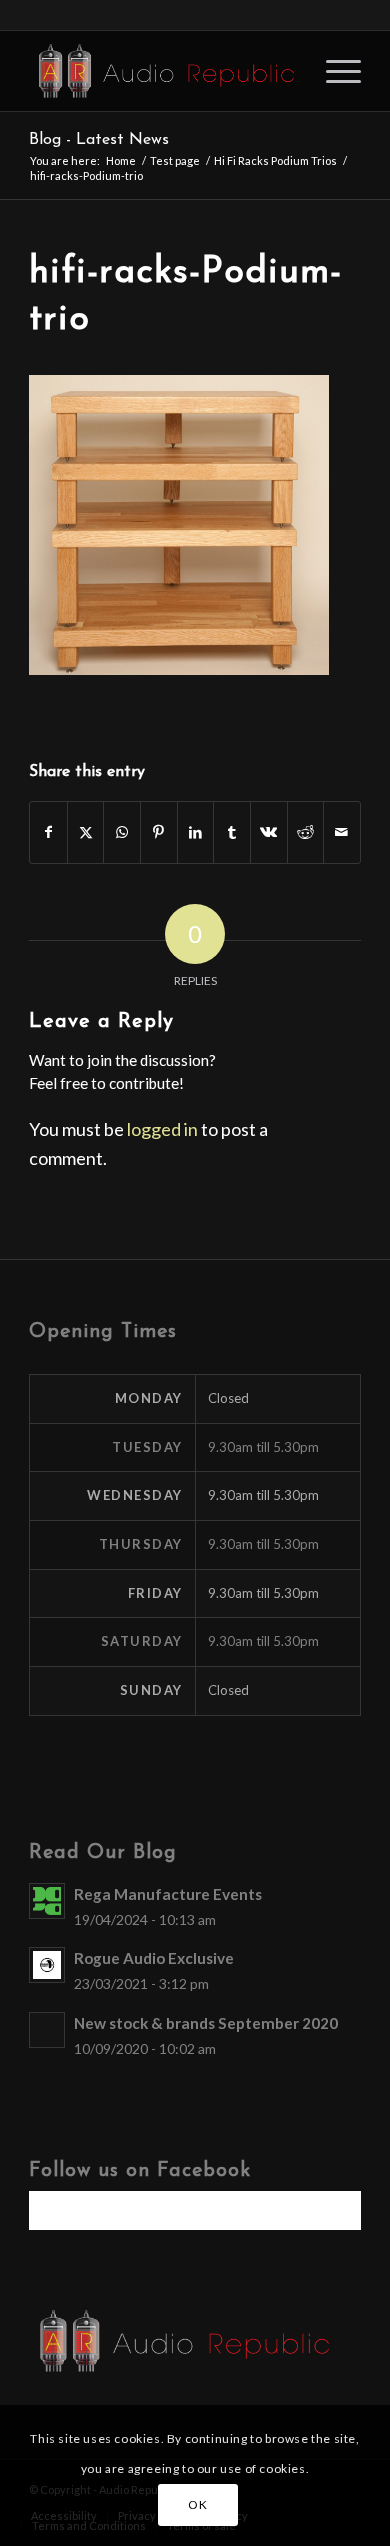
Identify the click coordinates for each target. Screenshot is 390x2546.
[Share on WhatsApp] (122, 832)
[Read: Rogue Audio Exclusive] (47, 1965)
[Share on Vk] (269, 832)
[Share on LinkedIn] (196, 832)
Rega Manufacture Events (168, 1894)
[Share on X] (86, 832)
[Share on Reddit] (306, 832)
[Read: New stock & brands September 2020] (47, 2030)
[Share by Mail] (342, 832)
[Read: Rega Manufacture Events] (47, 1901)
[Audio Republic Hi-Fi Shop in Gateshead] (161, 71)
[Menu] (333, 71)
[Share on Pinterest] (159, 832)
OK (197, 2504)
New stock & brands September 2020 (206, 2023)
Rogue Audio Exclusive (154, 1958)
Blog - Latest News (99, 140)
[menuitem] (333, 71)
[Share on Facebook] (48, 832)
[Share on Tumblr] (232, 832)
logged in (162, 1129)
